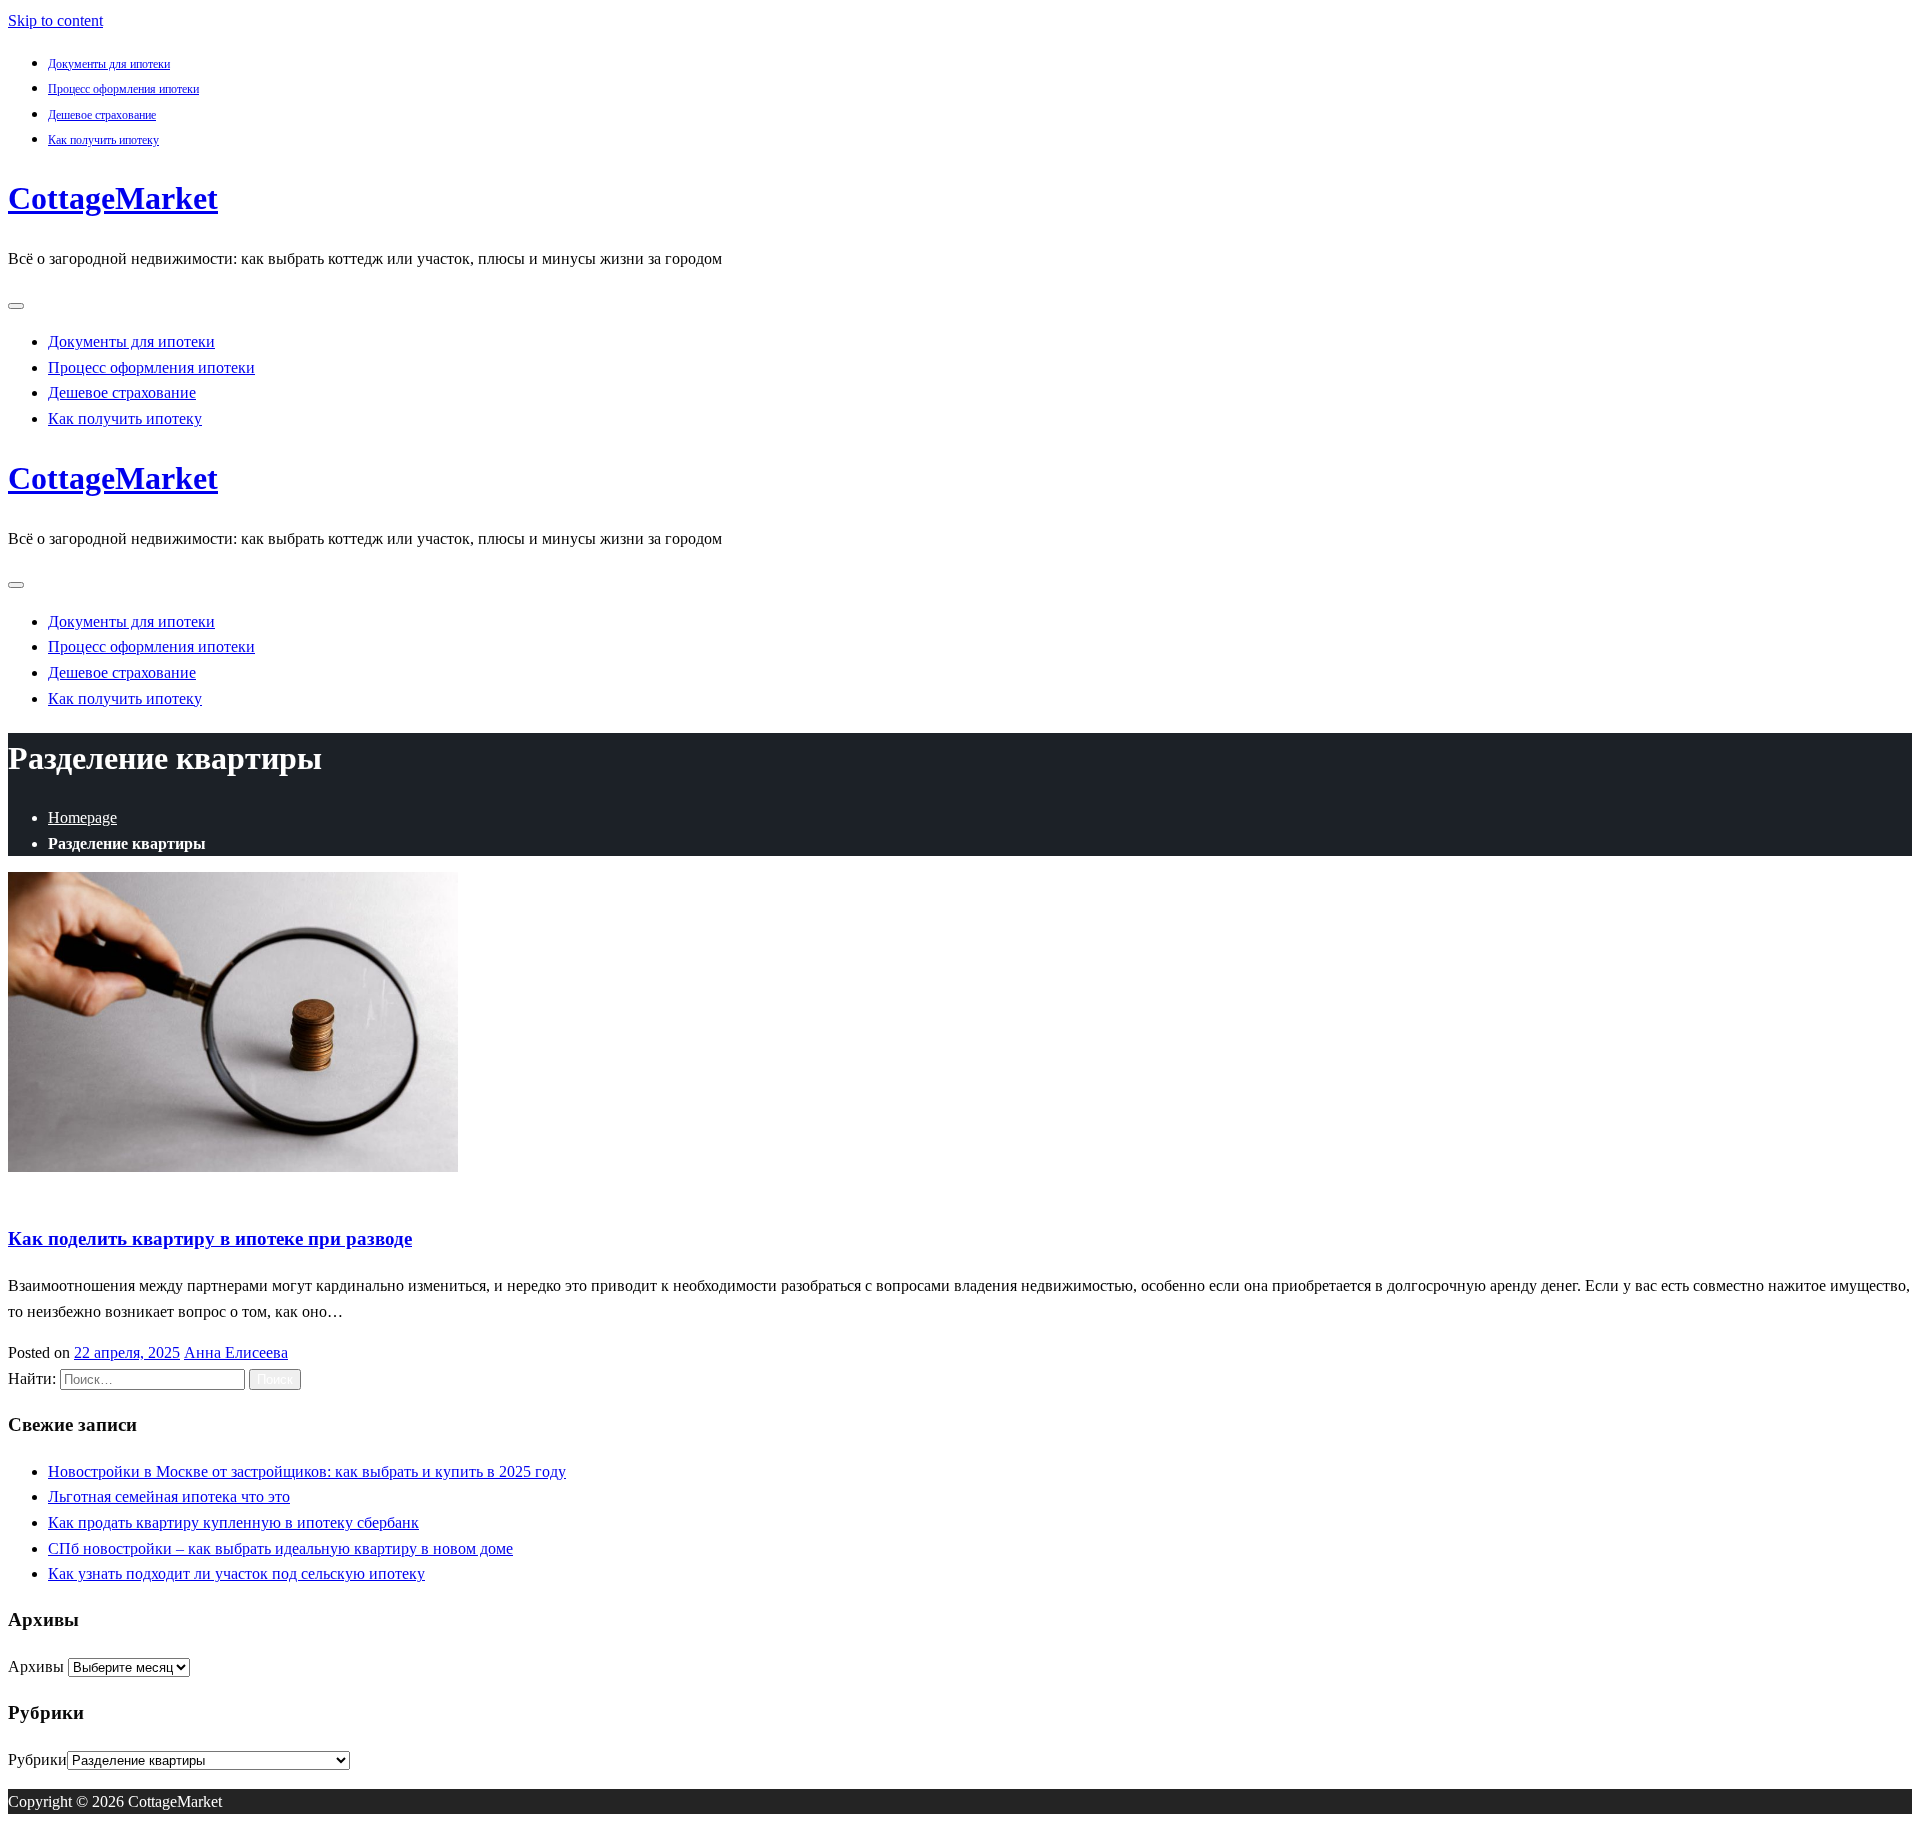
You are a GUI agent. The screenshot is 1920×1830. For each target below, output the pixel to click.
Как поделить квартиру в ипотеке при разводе (210, 1238)
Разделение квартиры (229, 1192)
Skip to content (55, 20)
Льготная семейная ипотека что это (169, 1496)
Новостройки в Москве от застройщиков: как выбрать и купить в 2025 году (307, 1471)
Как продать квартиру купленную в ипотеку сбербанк (233, 1522)
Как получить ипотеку (103, 140)
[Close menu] (16, 306)
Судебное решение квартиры (406, 1192)
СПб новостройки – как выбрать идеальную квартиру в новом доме (280, 1548)
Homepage (82, 817)
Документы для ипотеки (109, 64)
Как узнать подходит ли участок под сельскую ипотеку (236, 1573)
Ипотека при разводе (80, 1192)
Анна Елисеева (236, 1352)
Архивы (36, 1666)
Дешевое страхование (102, 115)
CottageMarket (113, 198)
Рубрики (37, 1759)
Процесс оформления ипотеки (123, 89)
